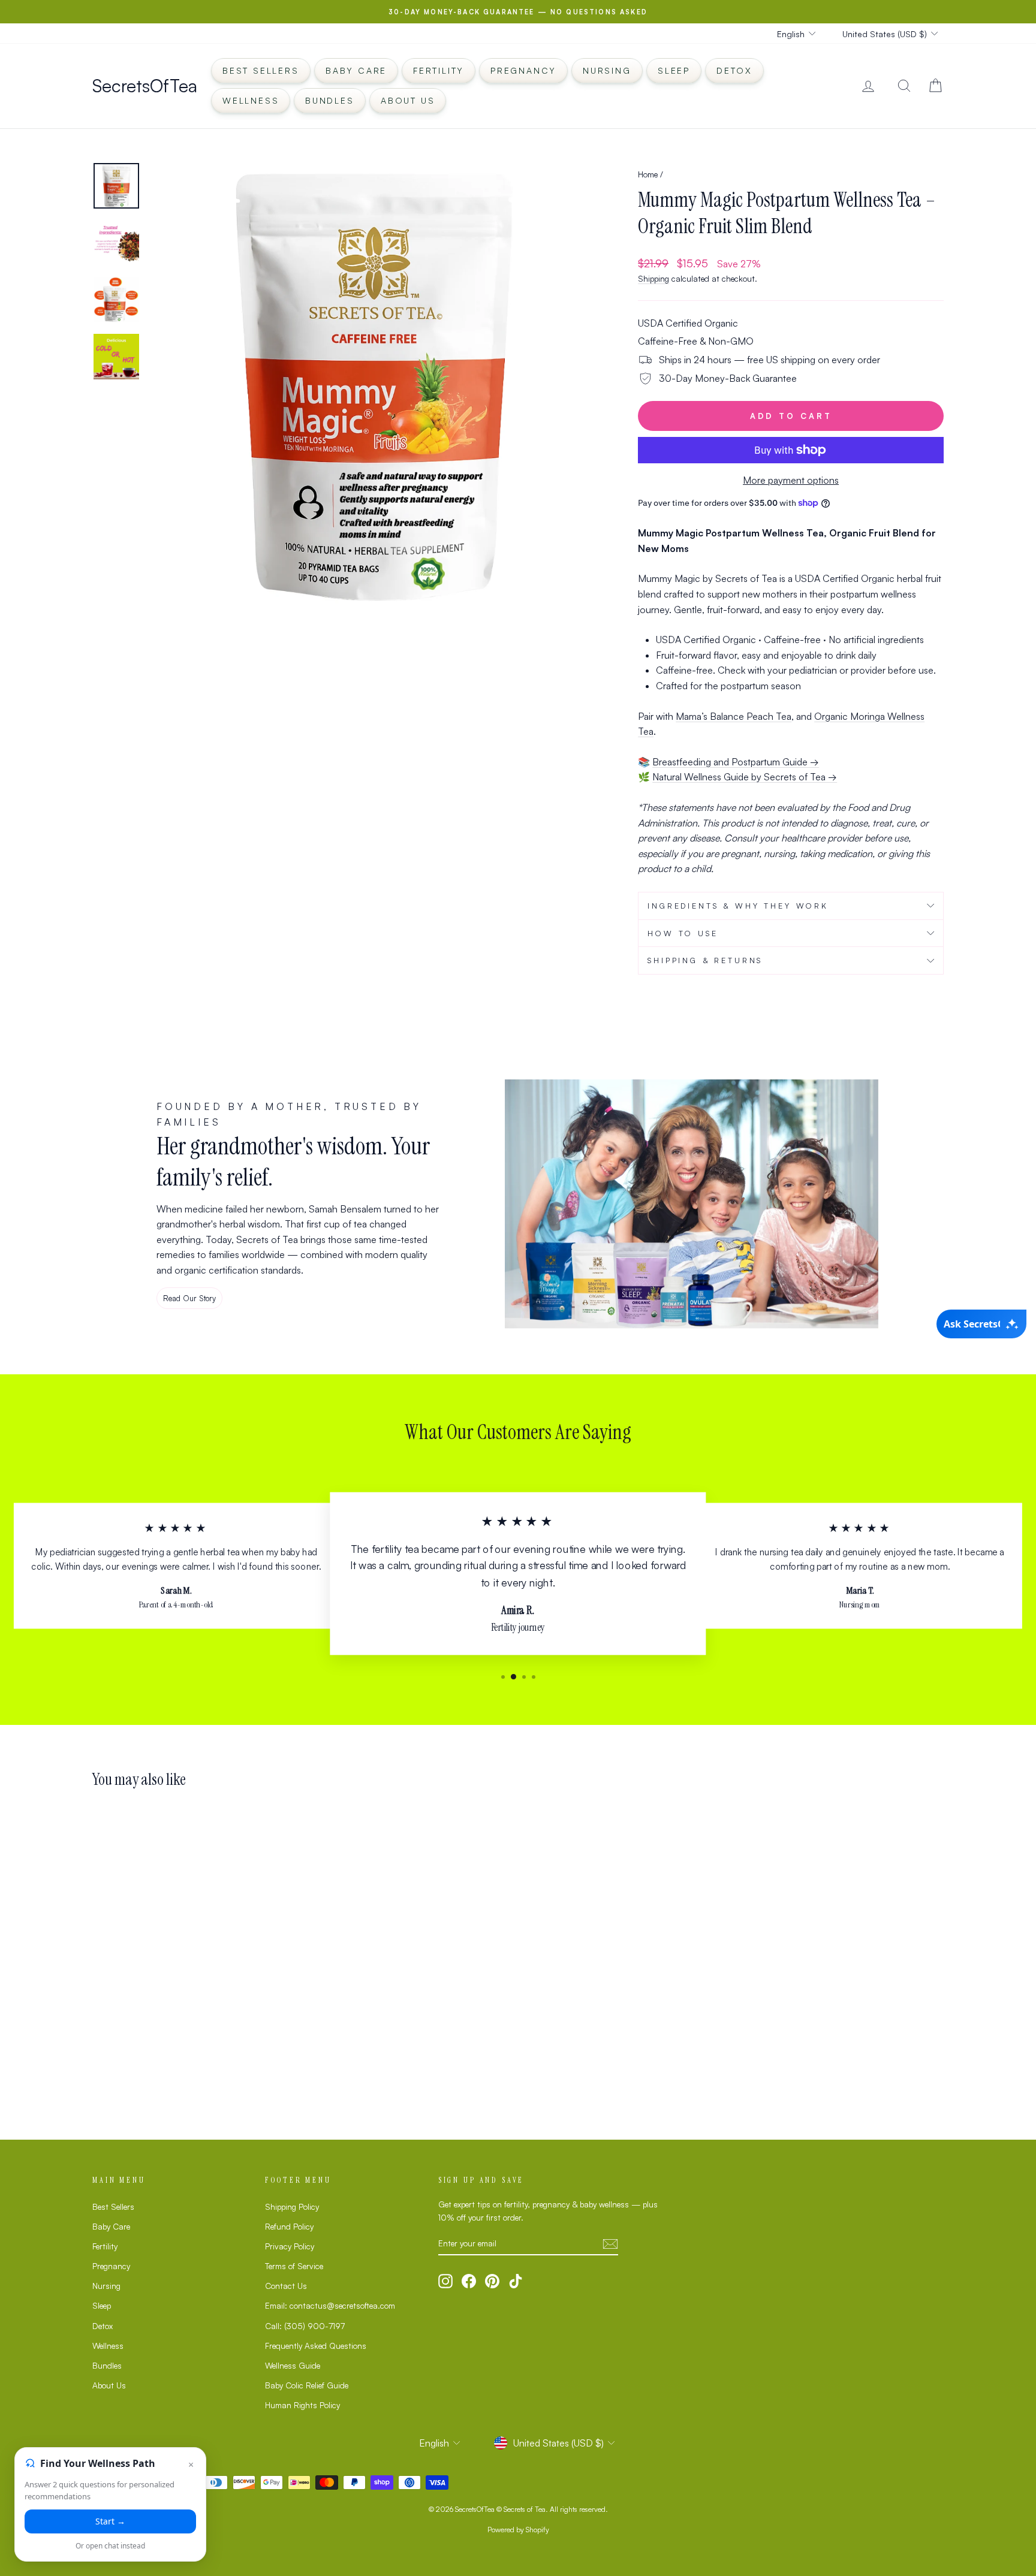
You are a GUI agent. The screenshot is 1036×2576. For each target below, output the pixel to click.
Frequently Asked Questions (316, 2346)
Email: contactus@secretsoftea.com (330, 2305)
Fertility (439, 70)
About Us (408, 100)
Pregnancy (523, 70)
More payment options (791, 480)
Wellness (251, 100)
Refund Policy (289, 2226)
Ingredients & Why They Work (738, 906)
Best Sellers (261, 70)
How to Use (683, 933)
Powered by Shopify (518, 2530)
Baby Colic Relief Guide (307, 2385)
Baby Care (356, 70)
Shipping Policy (292, 2207)
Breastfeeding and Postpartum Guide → (736, 762)
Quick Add (194, 2011)
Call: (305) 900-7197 (305, 2326)
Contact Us (286, 2286)
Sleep (674, 70)
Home (648, 174)
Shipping (653, 278)
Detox (734, 70)
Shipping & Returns (705, 960)
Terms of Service (294, 2266)
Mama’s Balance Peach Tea (734, 716)
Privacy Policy (290, 2246)
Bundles (330, 100)
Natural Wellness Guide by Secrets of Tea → (745, 777)
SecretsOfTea (145, 85)
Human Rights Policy (302, 2405)
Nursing (607, 70)
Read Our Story (189, 1298)
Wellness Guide (293, 2365)
